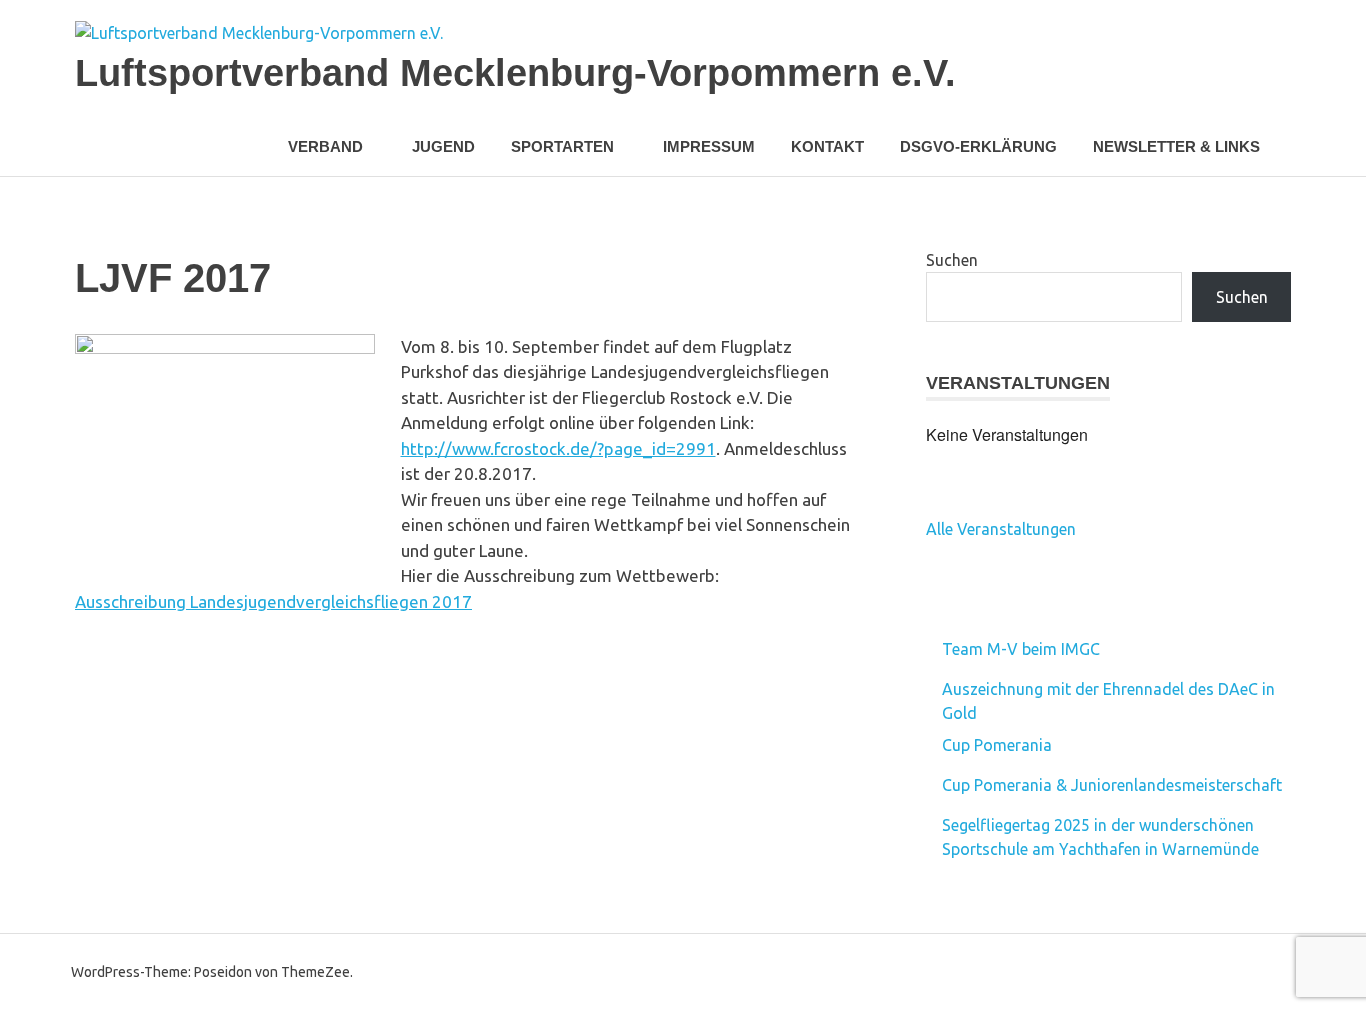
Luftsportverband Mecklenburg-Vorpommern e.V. (515, 73)
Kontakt (827, 146)
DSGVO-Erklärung (978, 146)
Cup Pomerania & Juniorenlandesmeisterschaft (1112, 785)
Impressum (709, 146)
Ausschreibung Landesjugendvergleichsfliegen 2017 (273, 601)
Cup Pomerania (997, 745)
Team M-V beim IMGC (1021, 649)
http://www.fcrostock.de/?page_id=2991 (558, 448)
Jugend (443, 146)
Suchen (952, 260)
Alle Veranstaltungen (1001, 529)
